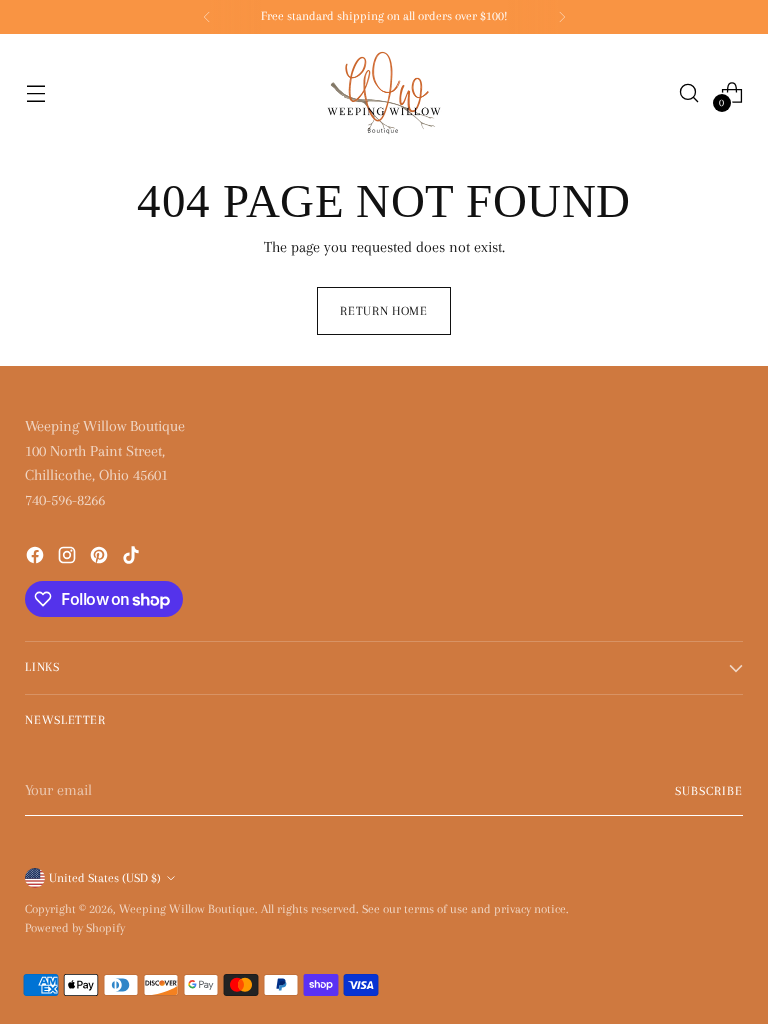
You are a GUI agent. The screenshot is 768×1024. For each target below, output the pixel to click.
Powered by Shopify (75, 928)
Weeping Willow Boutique (187, 909)
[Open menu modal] (35, 92)
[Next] (562, 17)
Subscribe (709, 791)
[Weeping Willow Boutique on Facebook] (37, 559)
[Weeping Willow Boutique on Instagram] (69, 559)
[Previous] (207, 17)
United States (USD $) (105, 878)
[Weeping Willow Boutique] (384, 93)
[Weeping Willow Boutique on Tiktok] (133, 559)
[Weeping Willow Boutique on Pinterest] (101, 559)
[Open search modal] (689, 92)
